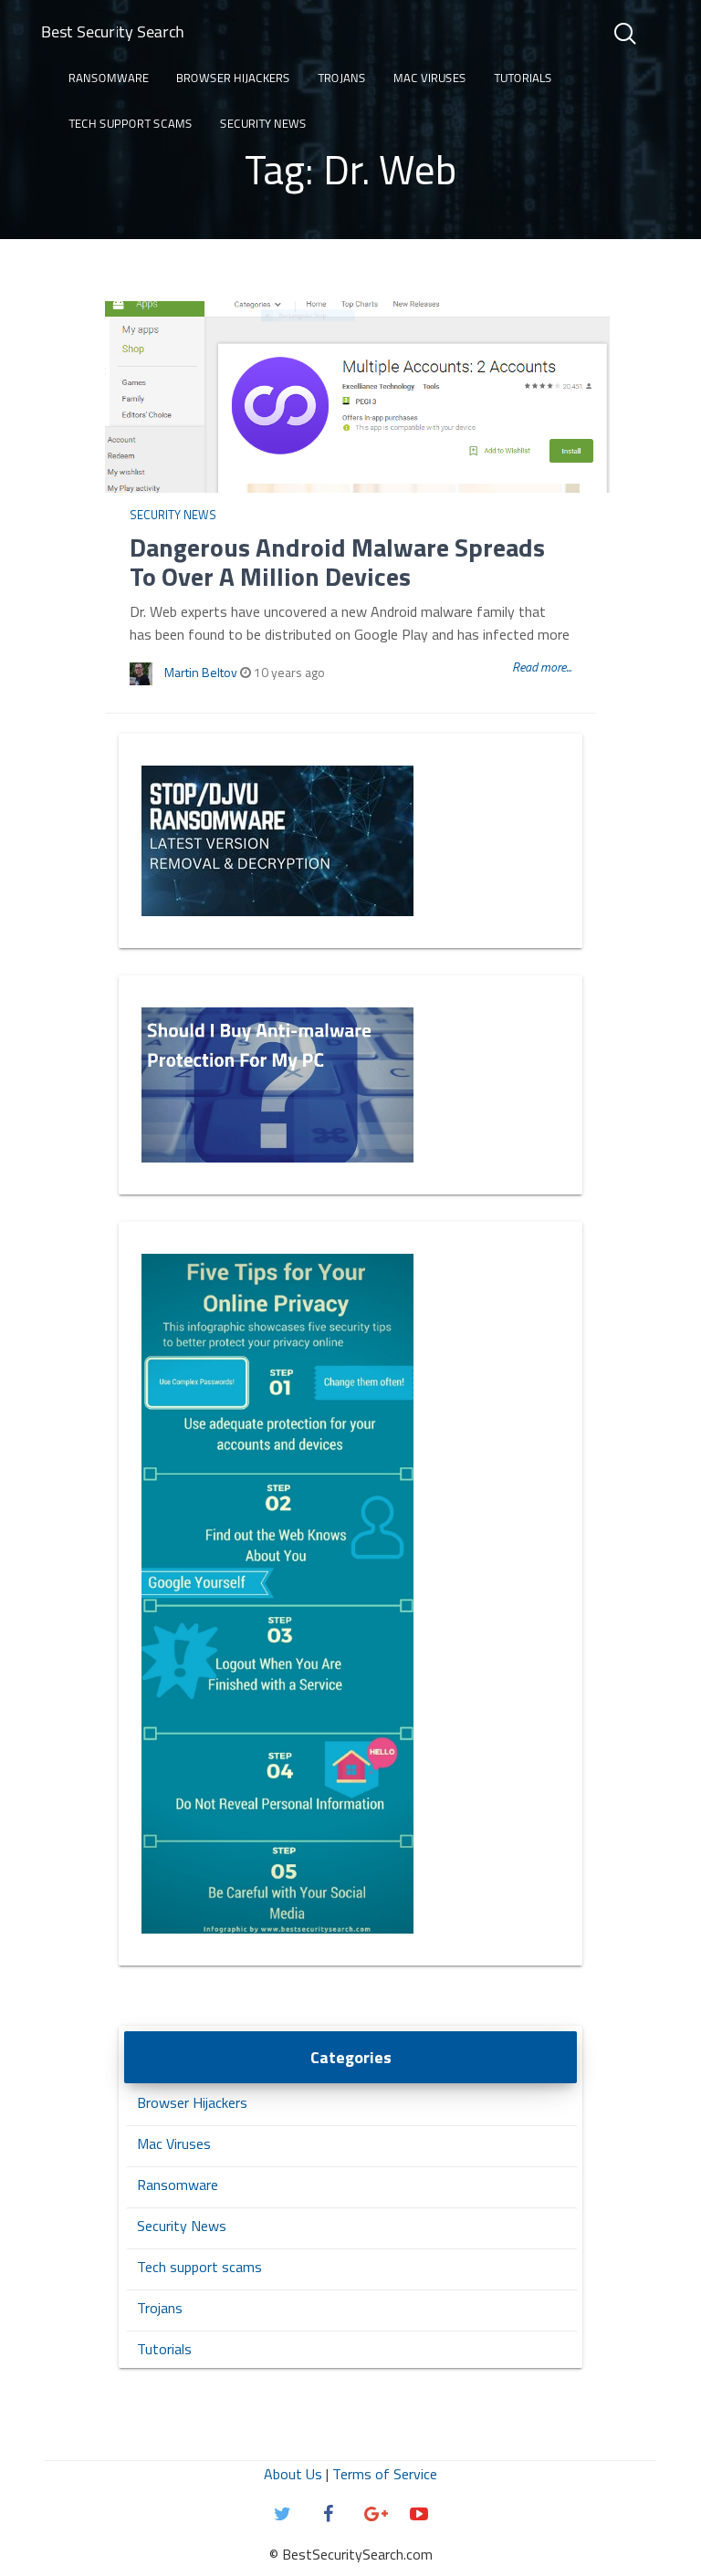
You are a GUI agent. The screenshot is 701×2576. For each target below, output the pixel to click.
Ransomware (109, 78)
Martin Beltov (201, 672)
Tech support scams (131, 123)
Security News (263, 123)
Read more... (542, 667)
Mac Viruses (430, 78)
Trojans (342, 78)
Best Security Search (113, 31)
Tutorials (523, 78)
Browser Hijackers (233, 78)
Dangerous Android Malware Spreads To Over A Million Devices (337, 562)
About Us (293, 2474)
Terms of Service (385, 2474)
